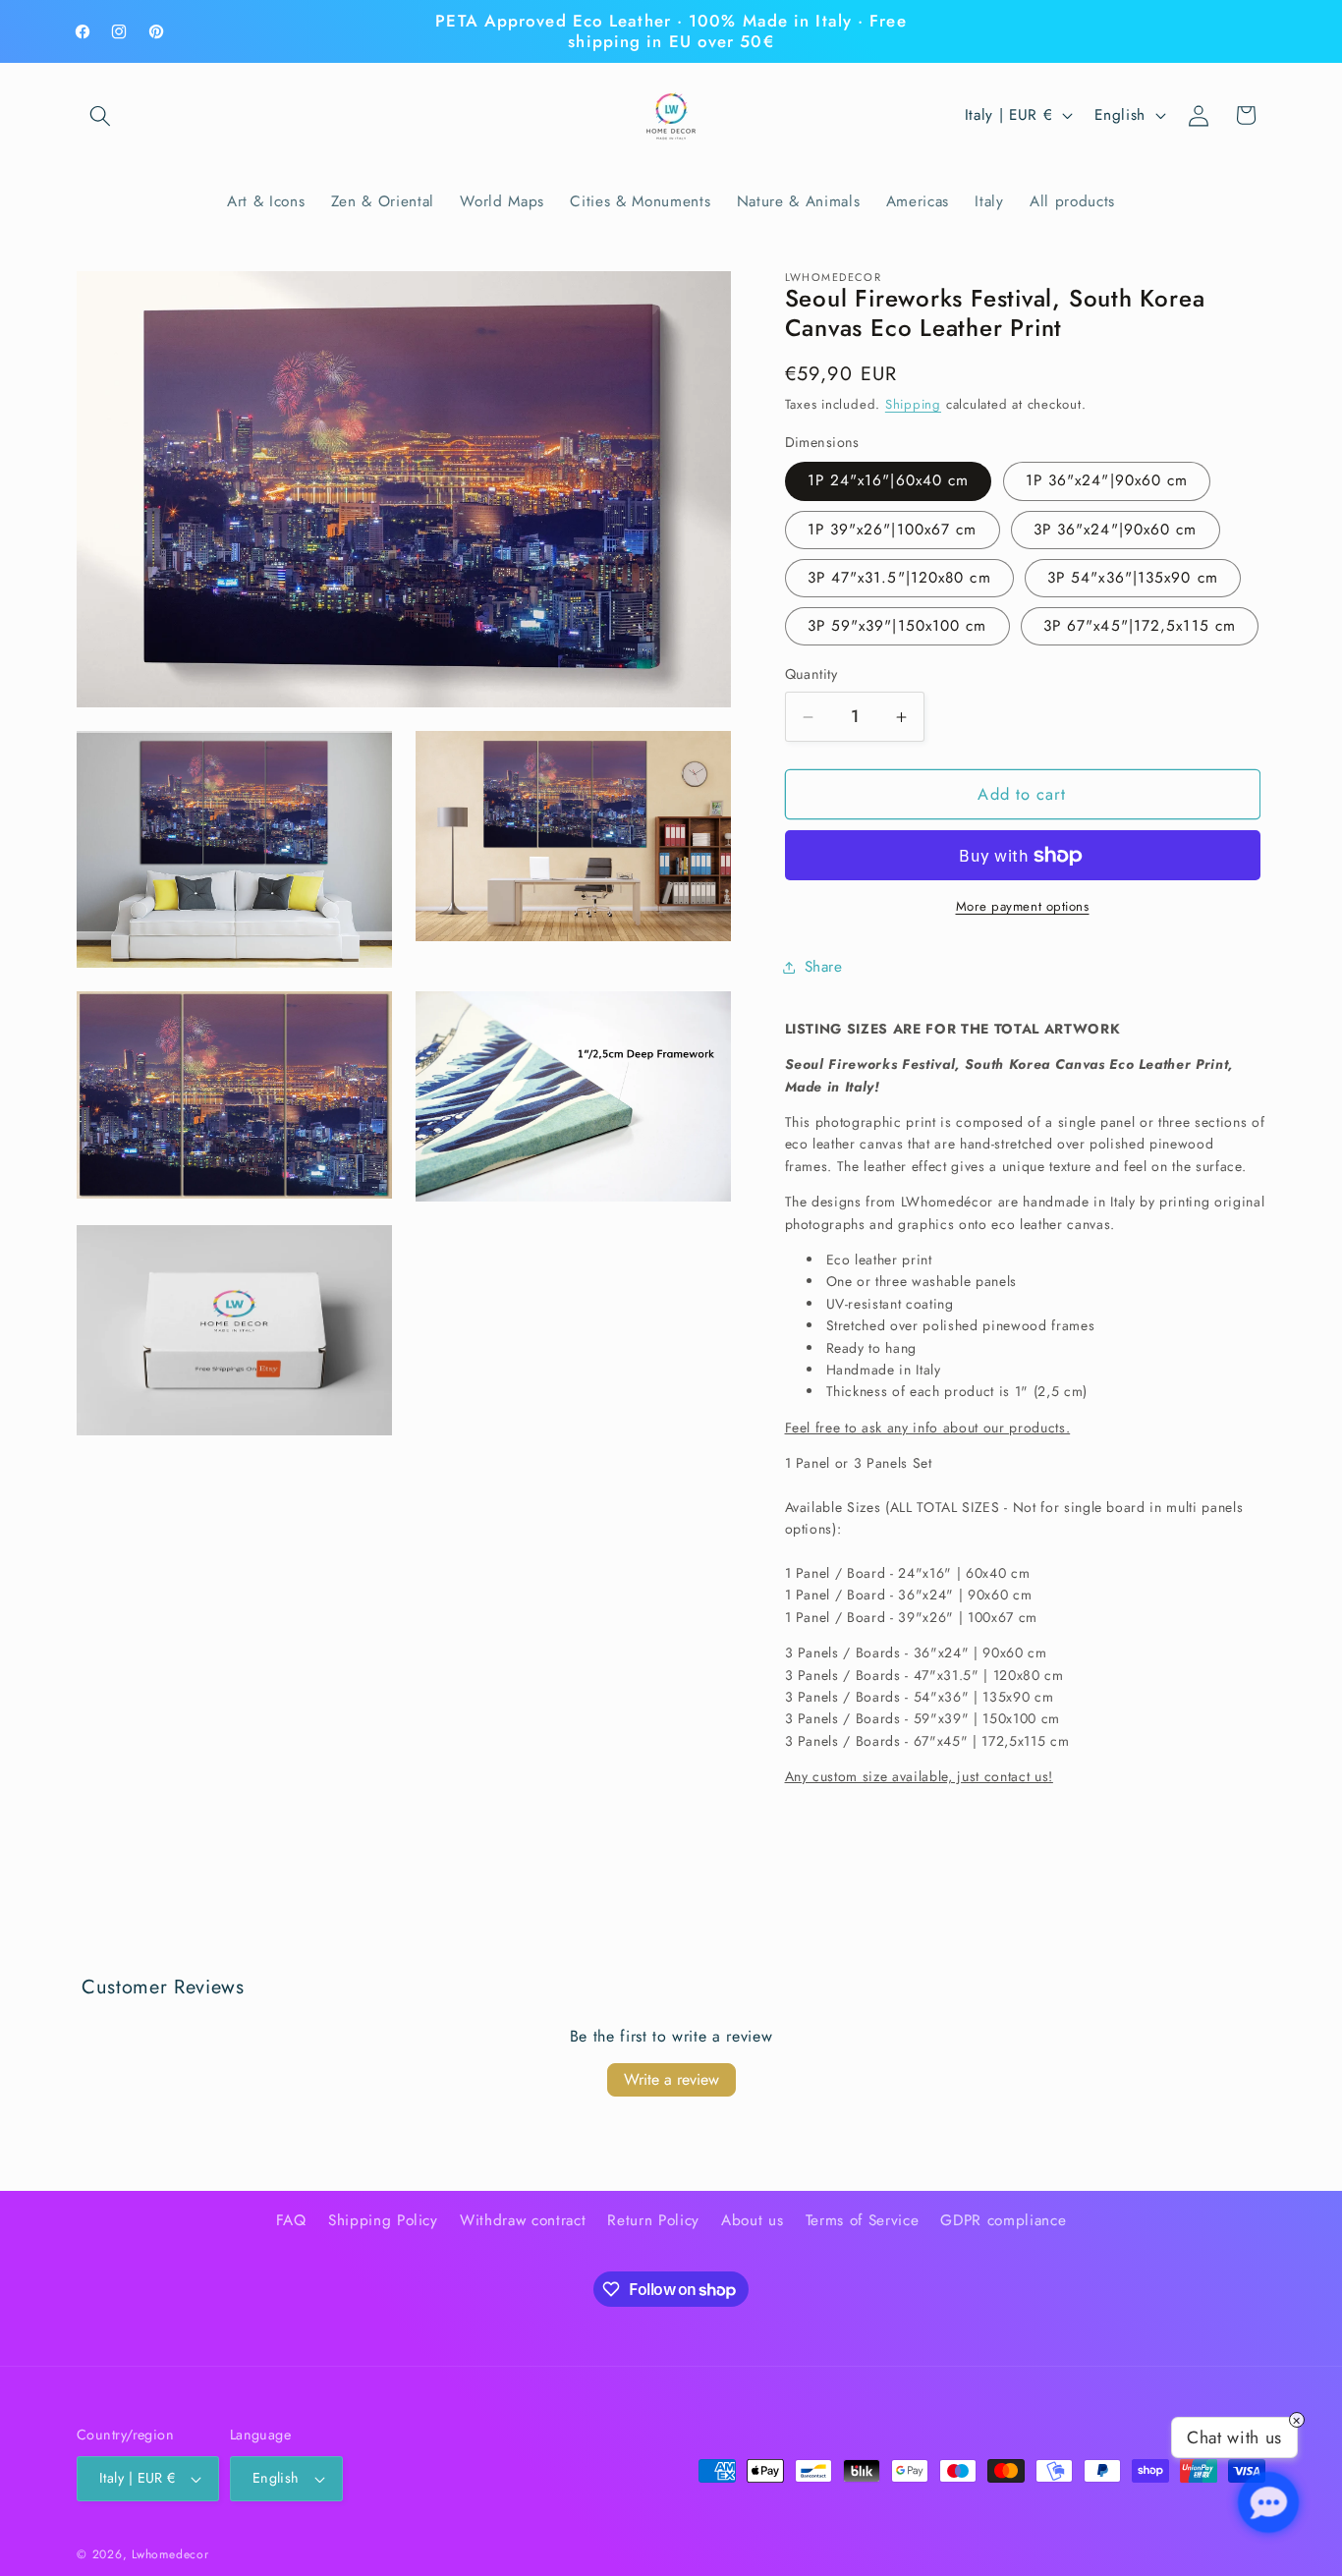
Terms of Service (863, 2220)
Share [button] (824, 967)
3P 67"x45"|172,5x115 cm (1140, 627)
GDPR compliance (1003, 2220)
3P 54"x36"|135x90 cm (1133, 578)
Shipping (913, 405)
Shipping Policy (383, 2220)
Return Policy (653, 2220)
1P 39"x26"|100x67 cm (893, 530)
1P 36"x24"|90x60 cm (1107, 481)
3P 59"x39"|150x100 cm (897, 627)
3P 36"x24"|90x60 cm (1116, 530)
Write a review (671, 2079)
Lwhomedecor (170, 2554)
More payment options (1023, 907)
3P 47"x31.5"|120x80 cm (899, 578)
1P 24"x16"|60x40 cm (889, 481)
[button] (100, 115)
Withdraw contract (523, 2220)
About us (752, 2220)
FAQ (291, 2220)
